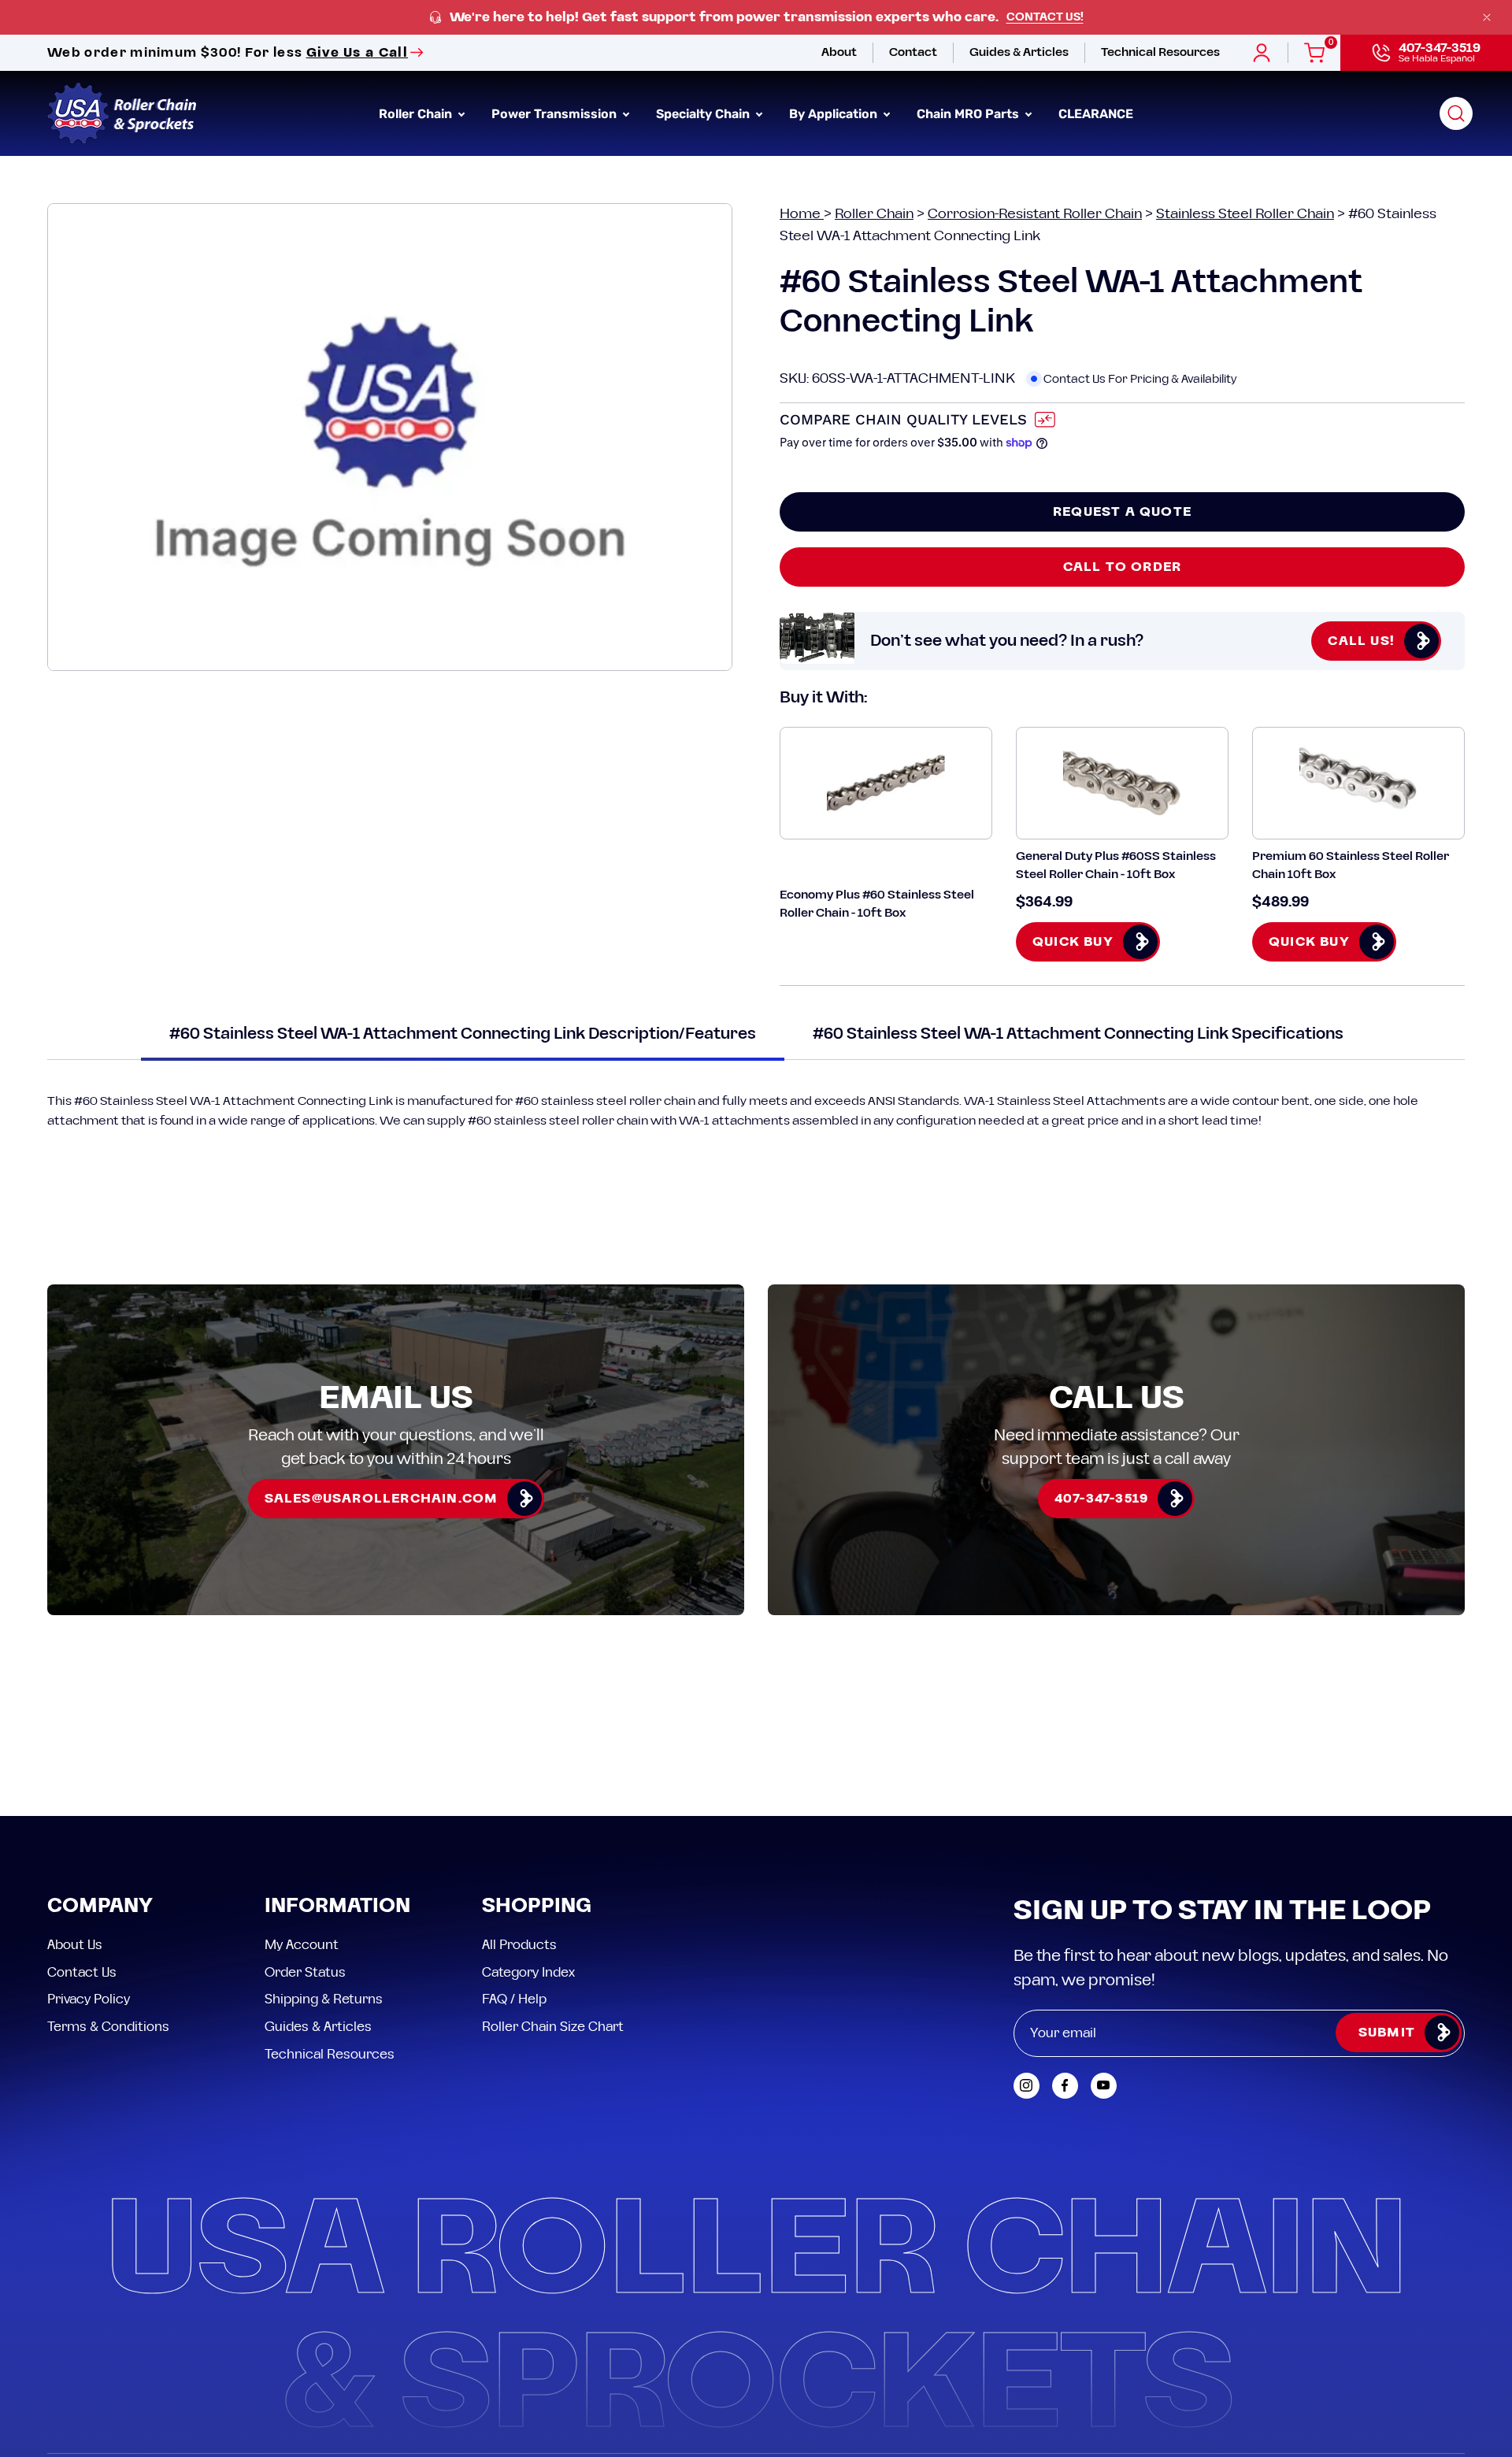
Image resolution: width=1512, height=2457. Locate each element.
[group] (756, 18)
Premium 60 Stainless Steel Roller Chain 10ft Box (1351, 865)
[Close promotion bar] (1487, 17)
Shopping (537, 1907)
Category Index (528, 1972)
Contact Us (82, 1972)
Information (337, 1907)
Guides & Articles (318, 2026)
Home (802, 214)
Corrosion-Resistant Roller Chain (1035, 214)
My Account (302, 1945)
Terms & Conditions (108, 2026)
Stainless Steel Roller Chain (1245, 214)
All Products (519, 1945)
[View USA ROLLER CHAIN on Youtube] (1104, 2086)
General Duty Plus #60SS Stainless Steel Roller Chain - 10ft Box (1116, 865)
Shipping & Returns (324, 1999)
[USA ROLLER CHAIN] (122, 113)
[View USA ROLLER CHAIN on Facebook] (1065, 2086)
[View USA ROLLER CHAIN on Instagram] (1027, 2086)
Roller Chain (874, 214)
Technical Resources (330, 2054)
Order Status (305, 1972)
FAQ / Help (514, 1999)
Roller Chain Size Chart (553, 2026)
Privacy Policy (89, 1999)
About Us (75, 1945)
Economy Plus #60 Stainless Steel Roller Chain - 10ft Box (877, 904)
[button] (1456, 113)
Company (100, 1907)
